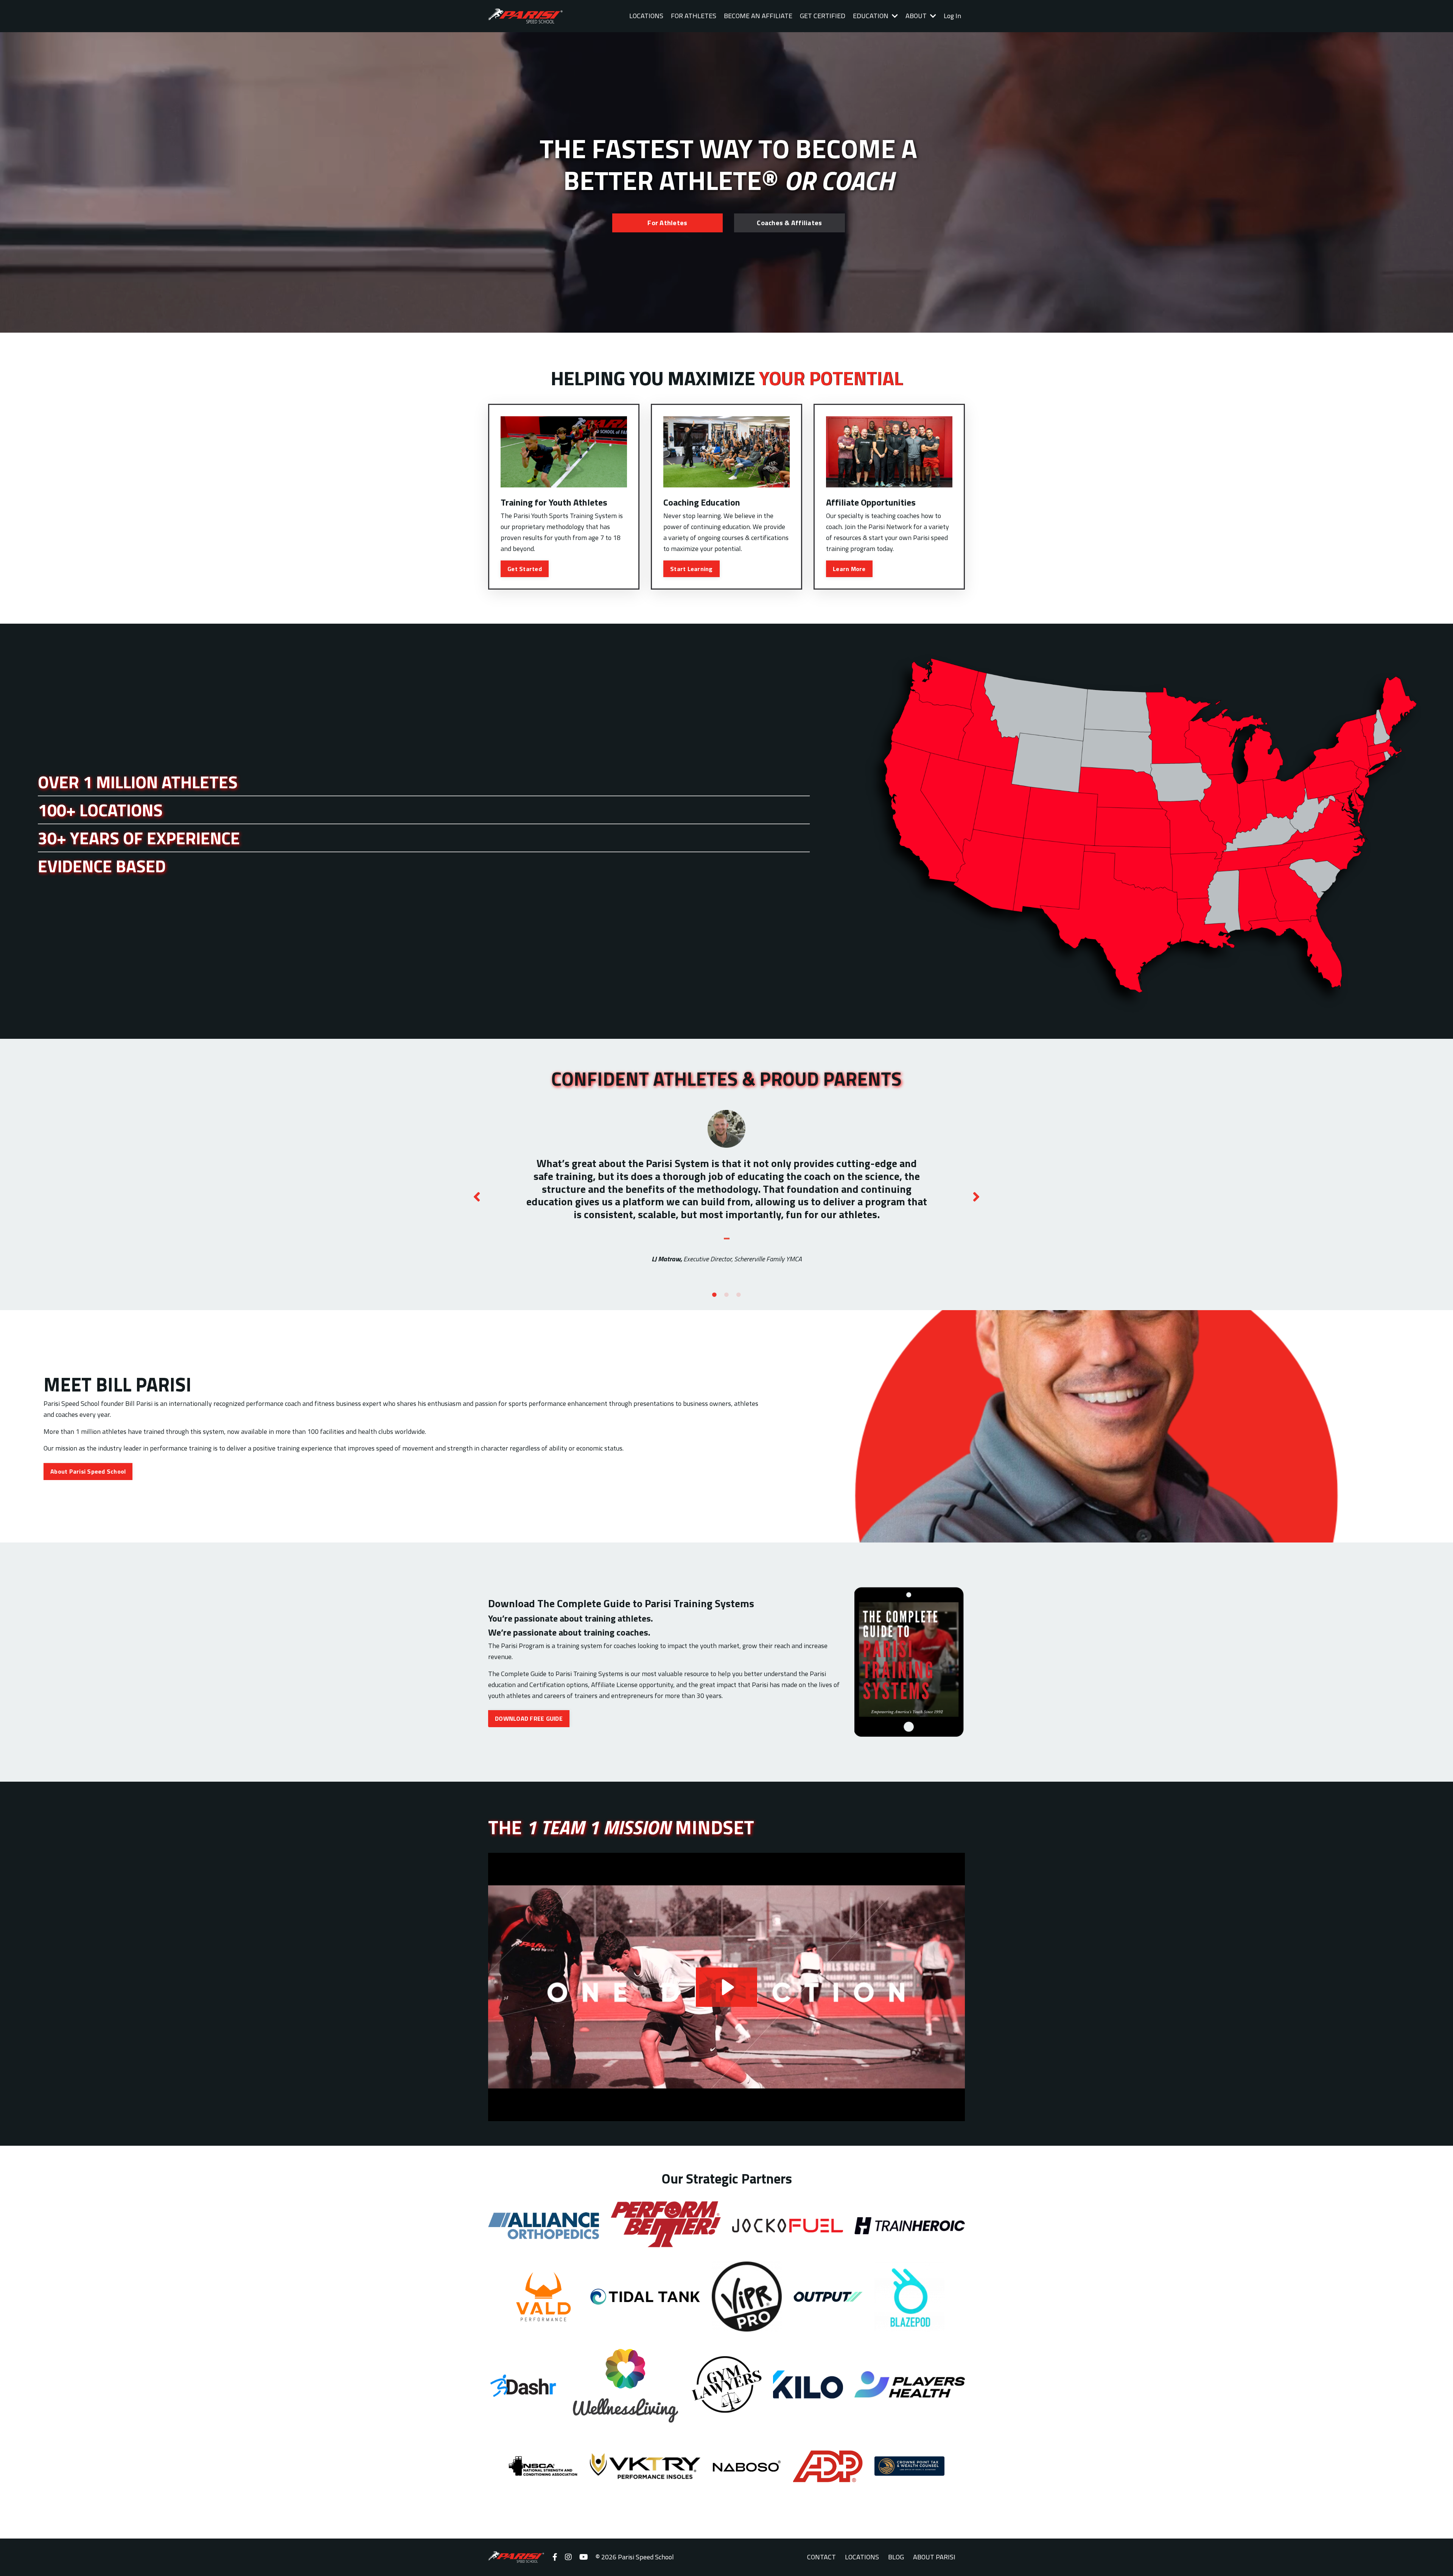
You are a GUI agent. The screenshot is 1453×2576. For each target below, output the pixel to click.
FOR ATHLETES (694, 16)
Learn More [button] (849, 569)
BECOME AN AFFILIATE (758, 16)
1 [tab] (714, 1295)
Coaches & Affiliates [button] (789, 223)
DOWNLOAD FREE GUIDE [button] (529, 1718)
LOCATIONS (646, 16)
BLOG (896, 2557)
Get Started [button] (525, 569)
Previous (477, 1197)
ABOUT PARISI (934, 2557)
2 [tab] (726, 1295)
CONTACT (821, 2557)
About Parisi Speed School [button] (88, 1471)
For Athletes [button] (667, 223)
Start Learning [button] (691, 569)
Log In (952, 16)
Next (976, 1197)
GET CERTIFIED (823, 16)
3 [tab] (739, 1295)
